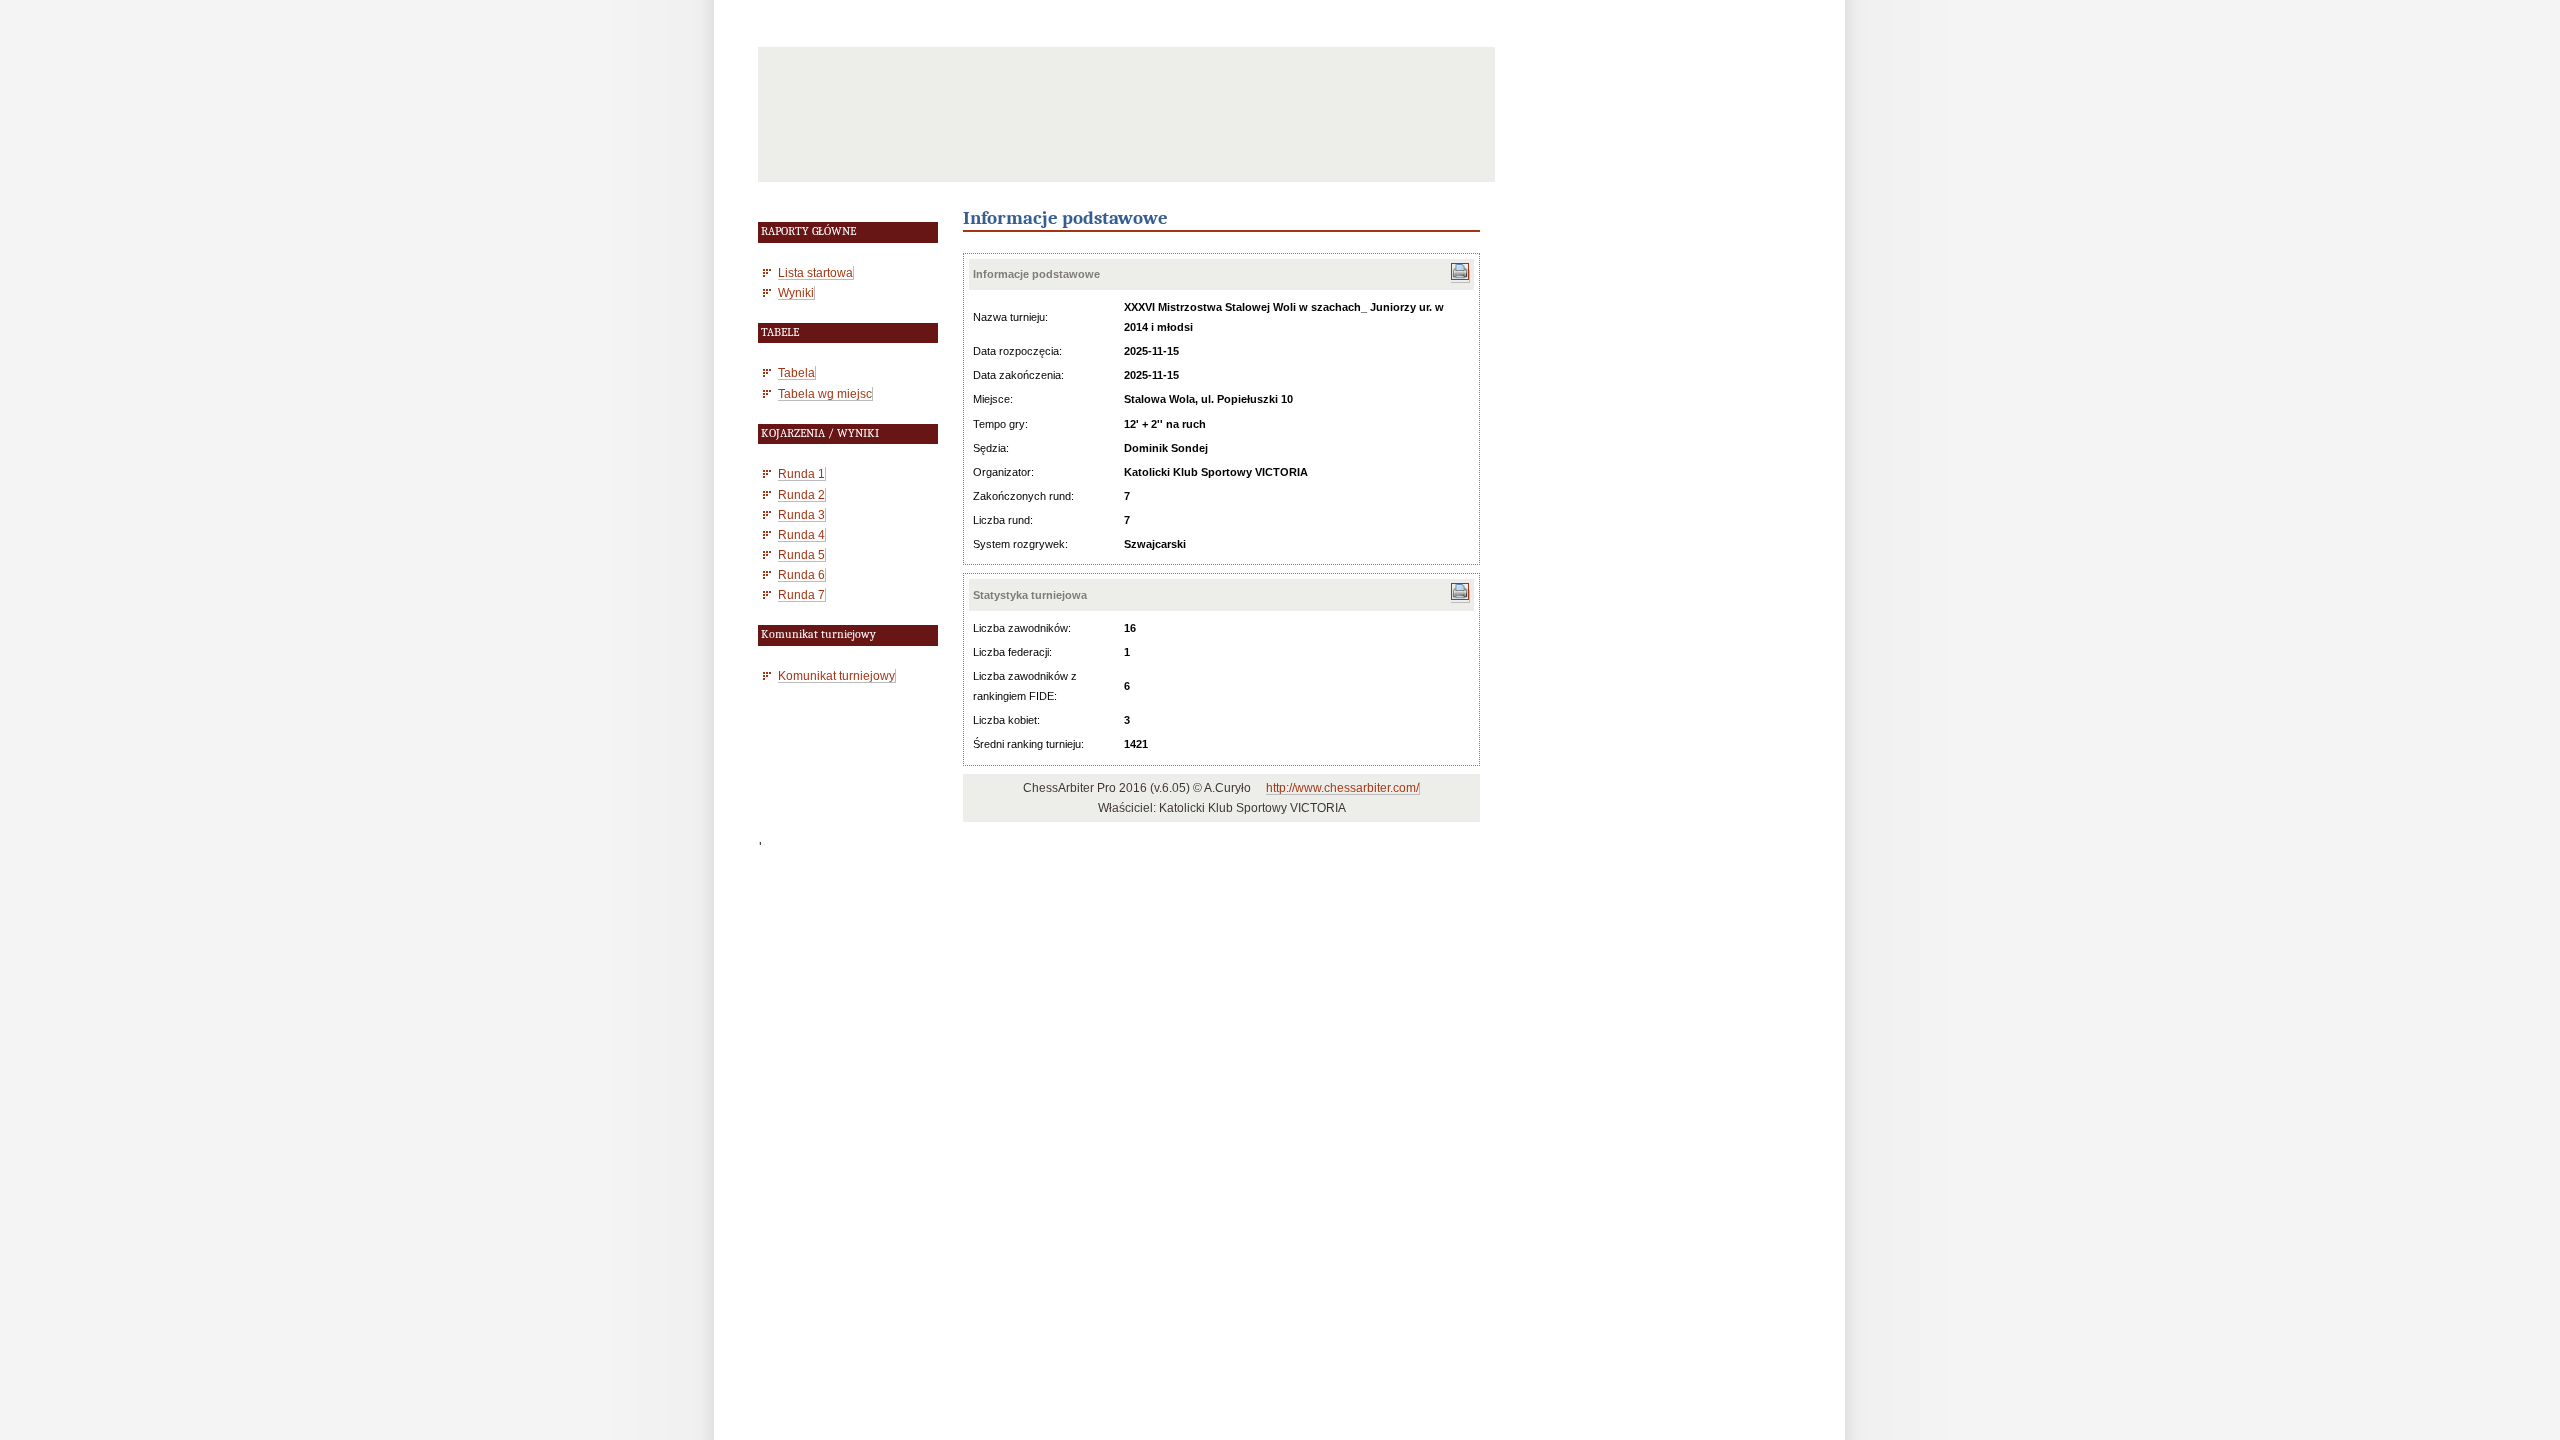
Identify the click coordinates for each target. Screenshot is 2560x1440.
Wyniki (796, 292)
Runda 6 (801, 574)
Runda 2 (801, 494)
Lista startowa (815, 272)
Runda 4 (801, 534)
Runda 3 (801, 514)
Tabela (796, 372)
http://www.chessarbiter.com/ (1342, 788)
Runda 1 (801, 473)
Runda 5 (801, 554)
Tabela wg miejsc (825, 393)
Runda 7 (801, 594)
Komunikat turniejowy (836, 675)
